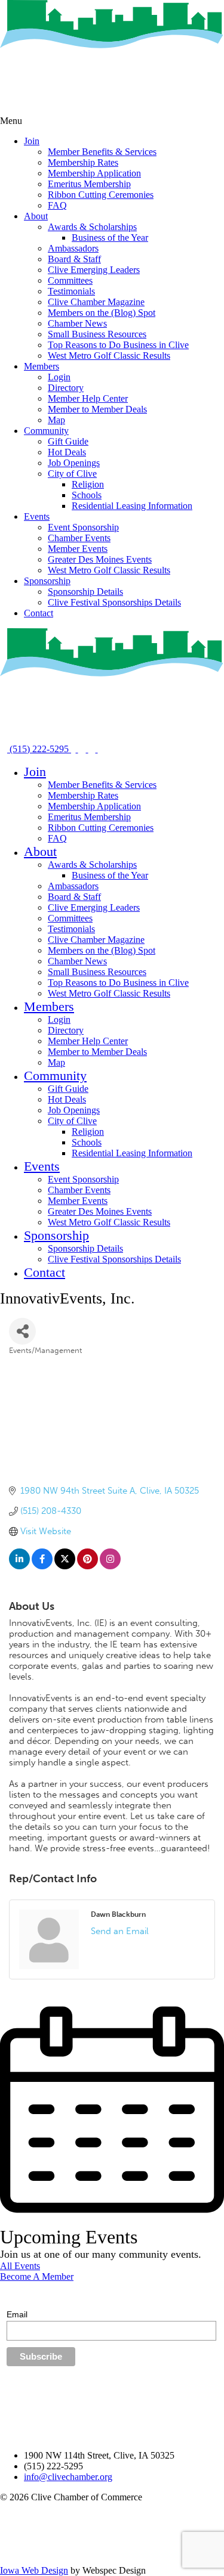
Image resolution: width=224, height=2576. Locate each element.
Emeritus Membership (89, 184)
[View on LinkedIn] (19, 1566)
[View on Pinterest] (88, 1566)
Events (37, 516)
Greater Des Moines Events (100, 559)
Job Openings (74, 463)
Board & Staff (74, 259)
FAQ (57, 205)
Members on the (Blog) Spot (102, 313)
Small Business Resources (97, 334)
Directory (66, 388)
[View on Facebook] (42, 1566)
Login (59, 377)
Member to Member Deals (97, 409)
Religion (88, 484)
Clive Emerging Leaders (94, 270)
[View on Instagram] (110, 1566)
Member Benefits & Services (102, 152)
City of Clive (72, 474)
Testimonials (71, 291)
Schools (87, 495)
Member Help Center (88, 398)
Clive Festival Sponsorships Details (114, 602)
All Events (20, 2266)
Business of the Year (110, 238)
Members (42, 366)
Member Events (78, 549)
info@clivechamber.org (68, 2477)
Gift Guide (68, 441)
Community (46, 431)
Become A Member (37, 2276)
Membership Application (94, 173)
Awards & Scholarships (92, 227)
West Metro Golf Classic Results (109, 356)
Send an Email (120, 1931)
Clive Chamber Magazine (96, 302)
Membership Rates (83, 162)
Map (56, 420)
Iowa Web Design (34, 2570)
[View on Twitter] (65, 1566)
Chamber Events (79, 538)
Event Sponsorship (83, 527)
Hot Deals (67, 452)
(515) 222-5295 (39, 749)
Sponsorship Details (85, 592)
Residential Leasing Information (132, 506)
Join (32, 141)
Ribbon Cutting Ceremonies (101, 195)
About (36, 216)
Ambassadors (73, 248)
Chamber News (77, 323)
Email (17, 2314)
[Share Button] (22, 1331)
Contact (39, 613)
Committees (70, 280)
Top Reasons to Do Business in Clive (118, 345)
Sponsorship (47, 581)
